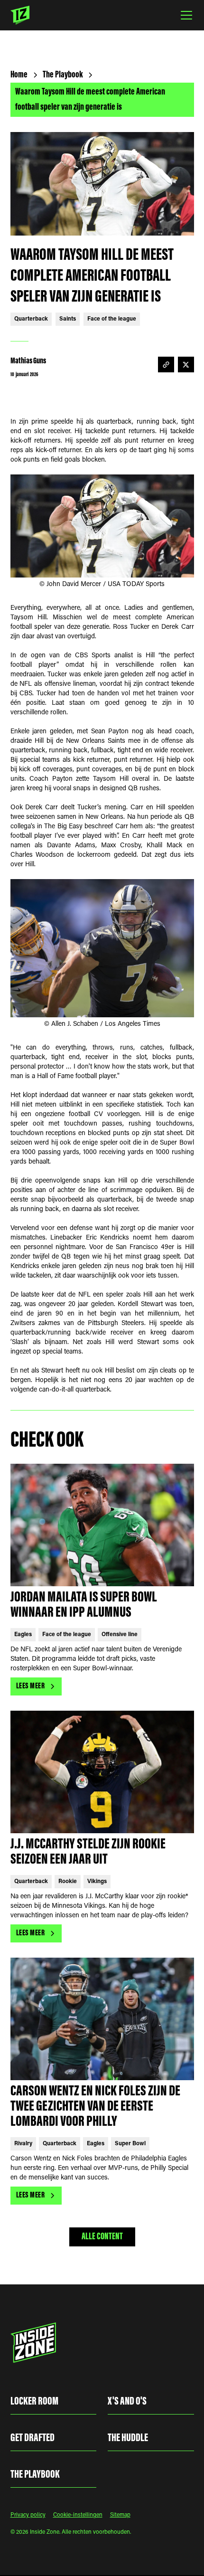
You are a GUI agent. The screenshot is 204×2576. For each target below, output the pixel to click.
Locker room (34, 2402)
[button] (185, 15)
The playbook (35, 2475)
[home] (20, 15)
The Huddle (128, 2438)
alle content (102, 2237)
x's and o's (127, 2402)
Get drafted (32, 2438)
